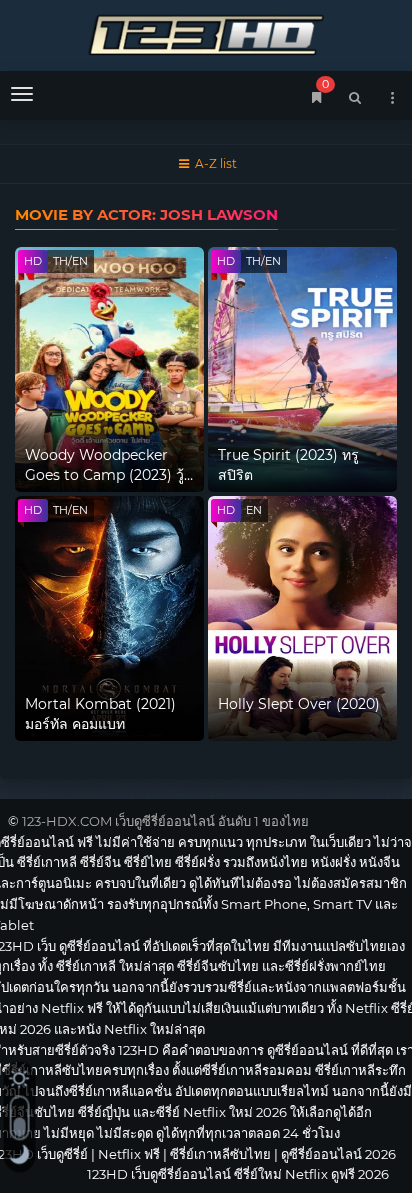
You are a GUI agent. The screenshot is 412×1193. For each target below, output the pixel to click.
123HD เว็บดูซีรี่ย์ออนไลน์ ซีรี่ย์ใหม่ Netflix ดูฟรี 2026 (206, 32)
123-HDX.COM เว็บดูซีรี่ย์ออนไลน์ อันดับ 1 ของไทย (165, 821)
